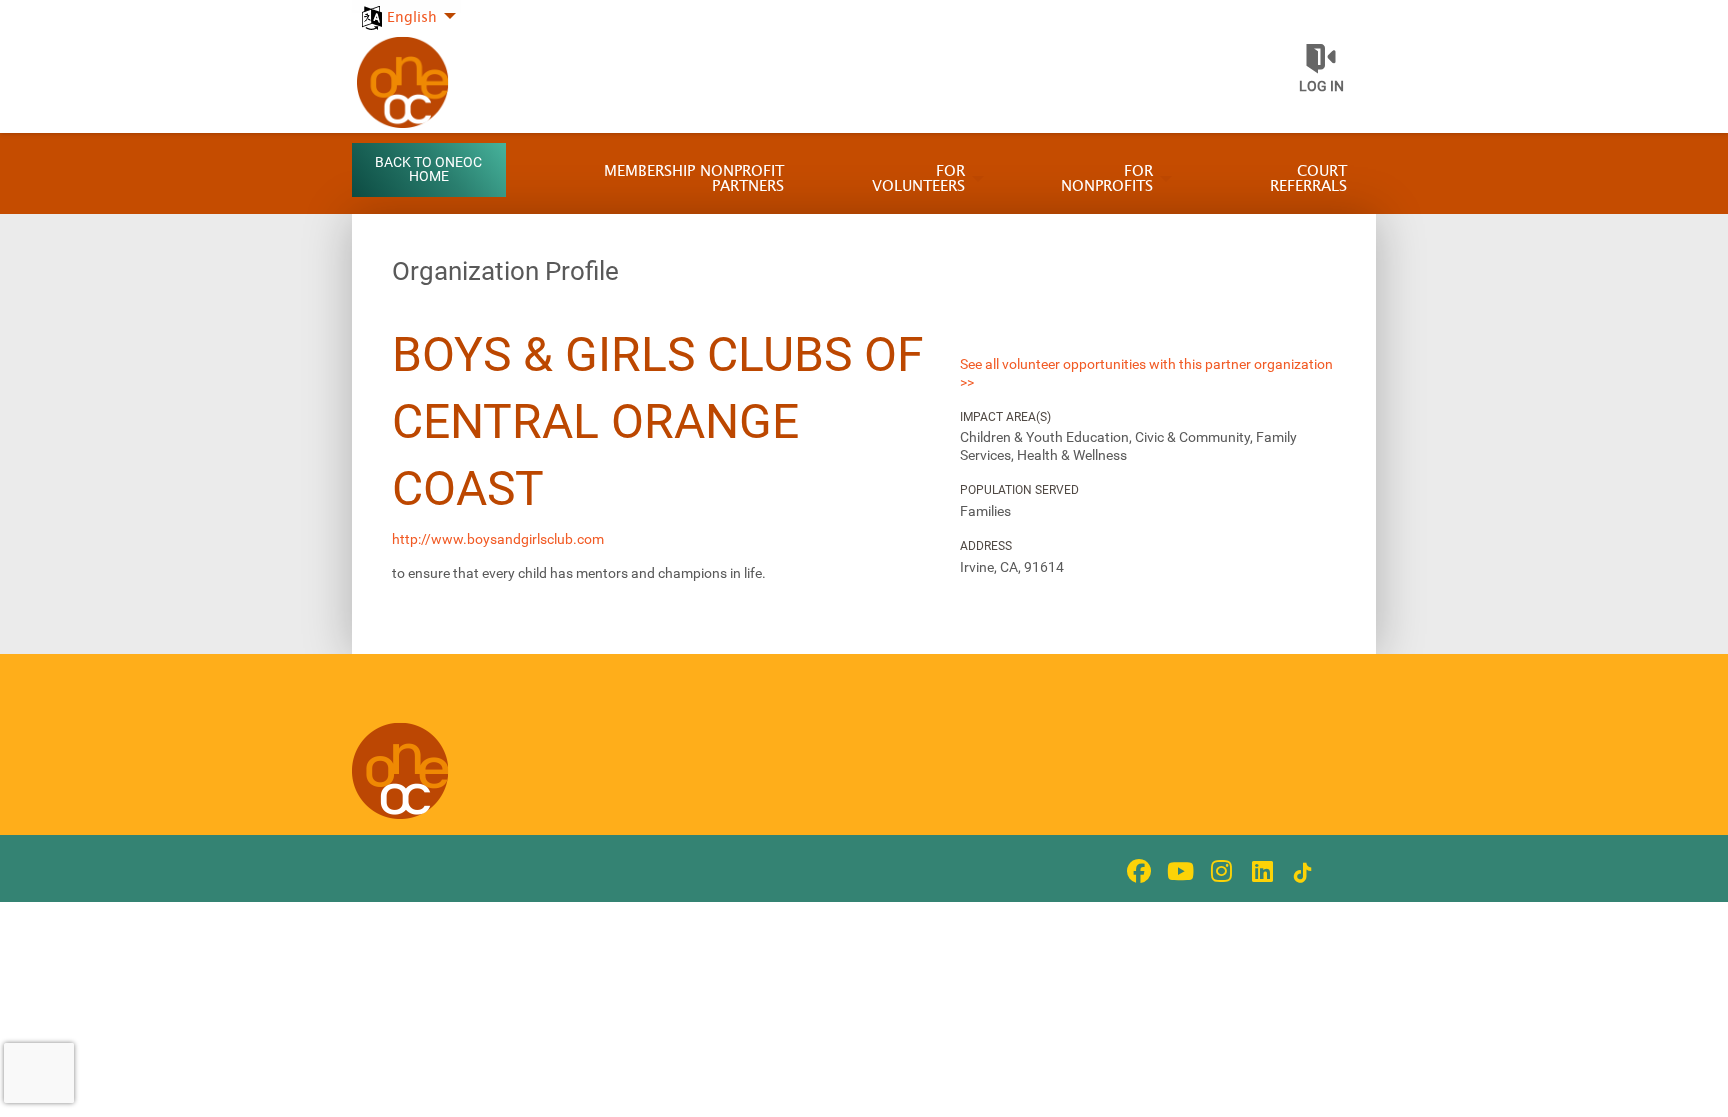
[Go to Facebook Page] (1136, 871)
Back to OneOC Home (428, 169)
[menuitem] (406, 6)
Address (986, 546)
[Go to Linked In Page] (1259, 871)
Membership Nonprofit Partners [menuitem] (694, 179)
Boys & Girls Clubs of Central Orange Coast (658, 421)
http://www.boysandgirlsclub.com (498, 539)
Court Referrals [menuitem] (1308, 179)
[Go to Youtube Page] (1177, 871)
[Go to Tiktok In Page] (1300, 873)
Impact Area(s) (1005, 417)
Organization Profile (505, 271)
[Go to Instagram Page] (1218, 871)
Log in (1321, 86)
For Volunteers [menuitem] (918, 179)
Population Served (1019, 490)
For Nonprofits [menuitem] (1107, 179)
